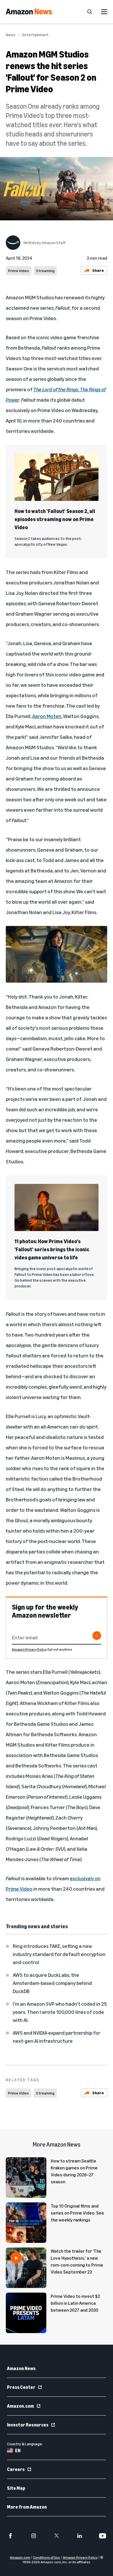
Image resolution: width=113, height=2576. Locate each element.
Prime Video (19, 271)
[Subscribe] (97, 1636)
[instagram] (34, 2536)
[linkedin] (80, 2536)
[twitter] (57, 2536)
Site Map (16, 2488)
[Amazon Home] (29, 12)
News (11, 35)
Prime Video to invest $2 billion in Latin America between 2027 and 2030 (75, 2303)
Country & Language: (25, 2444)
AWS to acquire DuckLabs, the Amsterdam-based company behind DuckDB (52, 1983)
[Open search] (90, 12)
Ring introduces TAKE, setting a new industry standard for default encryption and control (59, 1954)
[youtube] (103, 2536)
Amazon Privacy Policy (29, 1649)
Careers (16, 2469)
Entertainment (35, 35)
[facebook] (10, 2536)
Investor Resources (28, 2425)
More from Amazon (27, 2507)
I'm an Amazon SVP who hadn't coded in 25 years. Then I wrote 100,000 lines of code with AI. (60, 2012)
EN (18, 2450)
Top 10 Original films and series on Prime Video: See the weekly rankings (77, 2213)
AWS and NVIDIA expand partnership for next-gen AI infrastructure (57, 2037)
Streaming (45, 271)
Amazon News (21, 2368)
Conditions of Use (47, 2557)
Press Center (21, 2387)
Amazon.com (20, 2406)
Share (98, 270)
